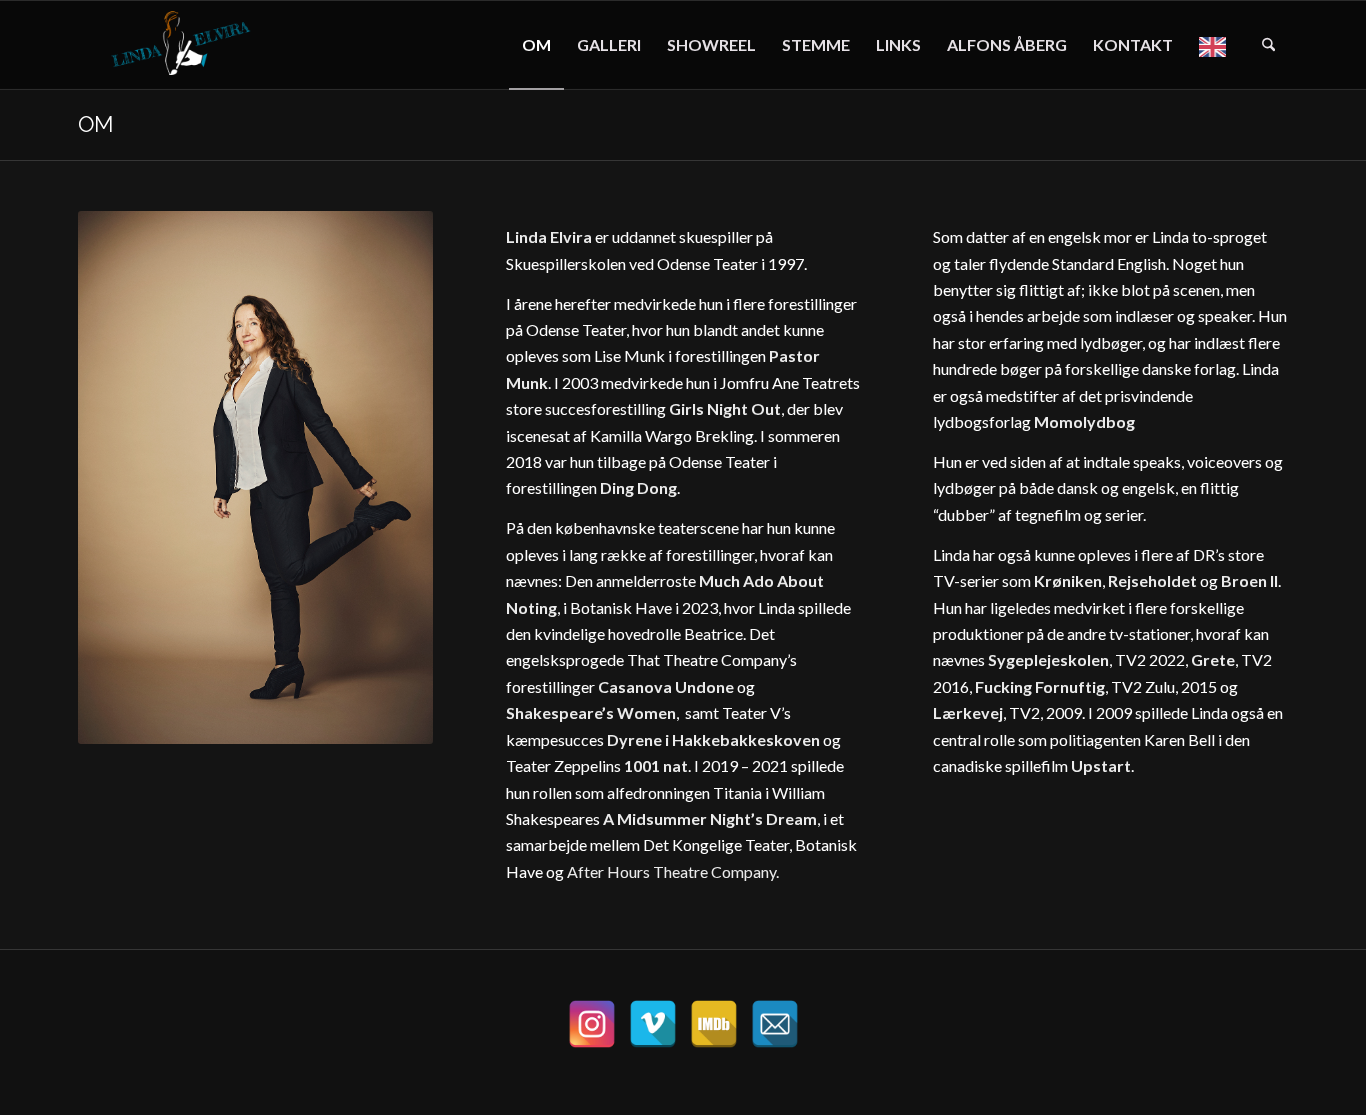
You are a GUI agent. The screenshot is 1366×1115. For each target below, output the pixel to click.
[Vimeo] (653, 1024)
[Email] (775, 1024)
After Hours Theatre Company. (673, 871)
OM (95, 124)
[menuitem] (536, 45)
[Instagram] (592, 1024)
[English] (1217, 45)
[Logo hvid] (184, 45)
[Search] (1268, 45)
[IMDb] (714, 1024)
